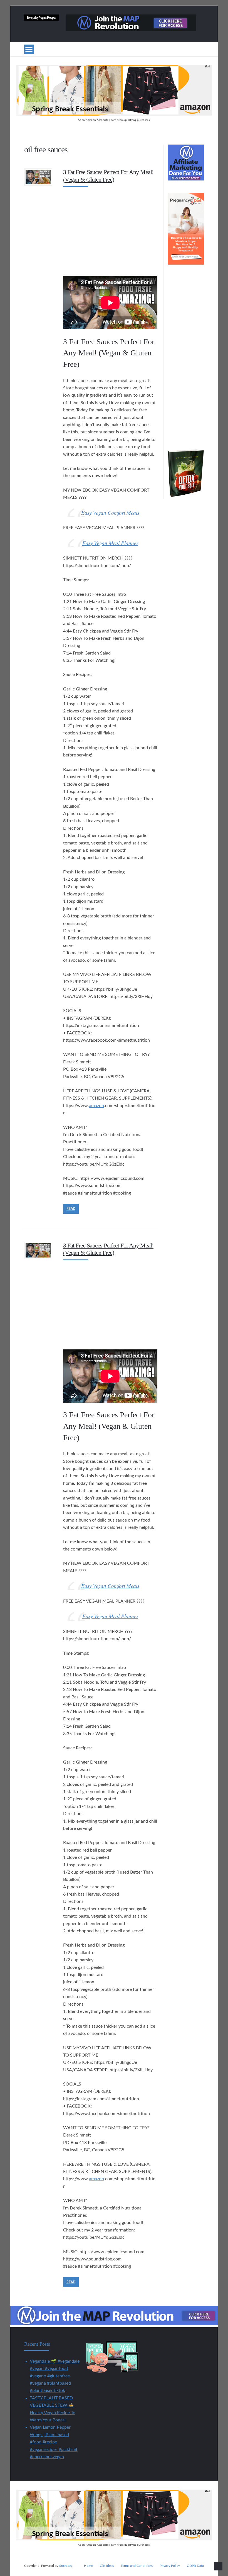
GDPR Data (195, 2566)
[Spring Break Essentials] (114, 114)
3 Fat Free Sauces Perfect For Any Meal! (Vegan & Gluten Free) (108, 176)
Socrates (65, 2566)
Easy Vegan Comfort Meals (110, 513)
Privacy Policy (170, 2566)
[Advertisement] (110, 230)
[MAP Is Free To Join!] (131, 30)
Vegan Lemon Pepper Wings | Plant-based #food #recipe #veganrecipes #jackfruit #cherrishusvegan (54, 2442)
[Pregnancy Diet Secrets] (186, 263)
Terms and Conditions (137, 2566)
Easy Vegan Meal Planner (110, 543)
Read (71, 1209)
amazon (96, 1106)
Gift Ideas (107, 2566)
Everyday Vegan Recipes (41, 18)
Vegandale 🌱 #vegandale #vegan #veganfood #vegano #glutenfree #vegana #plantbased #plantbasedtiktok (55, 2376)
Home (88, 2566)
